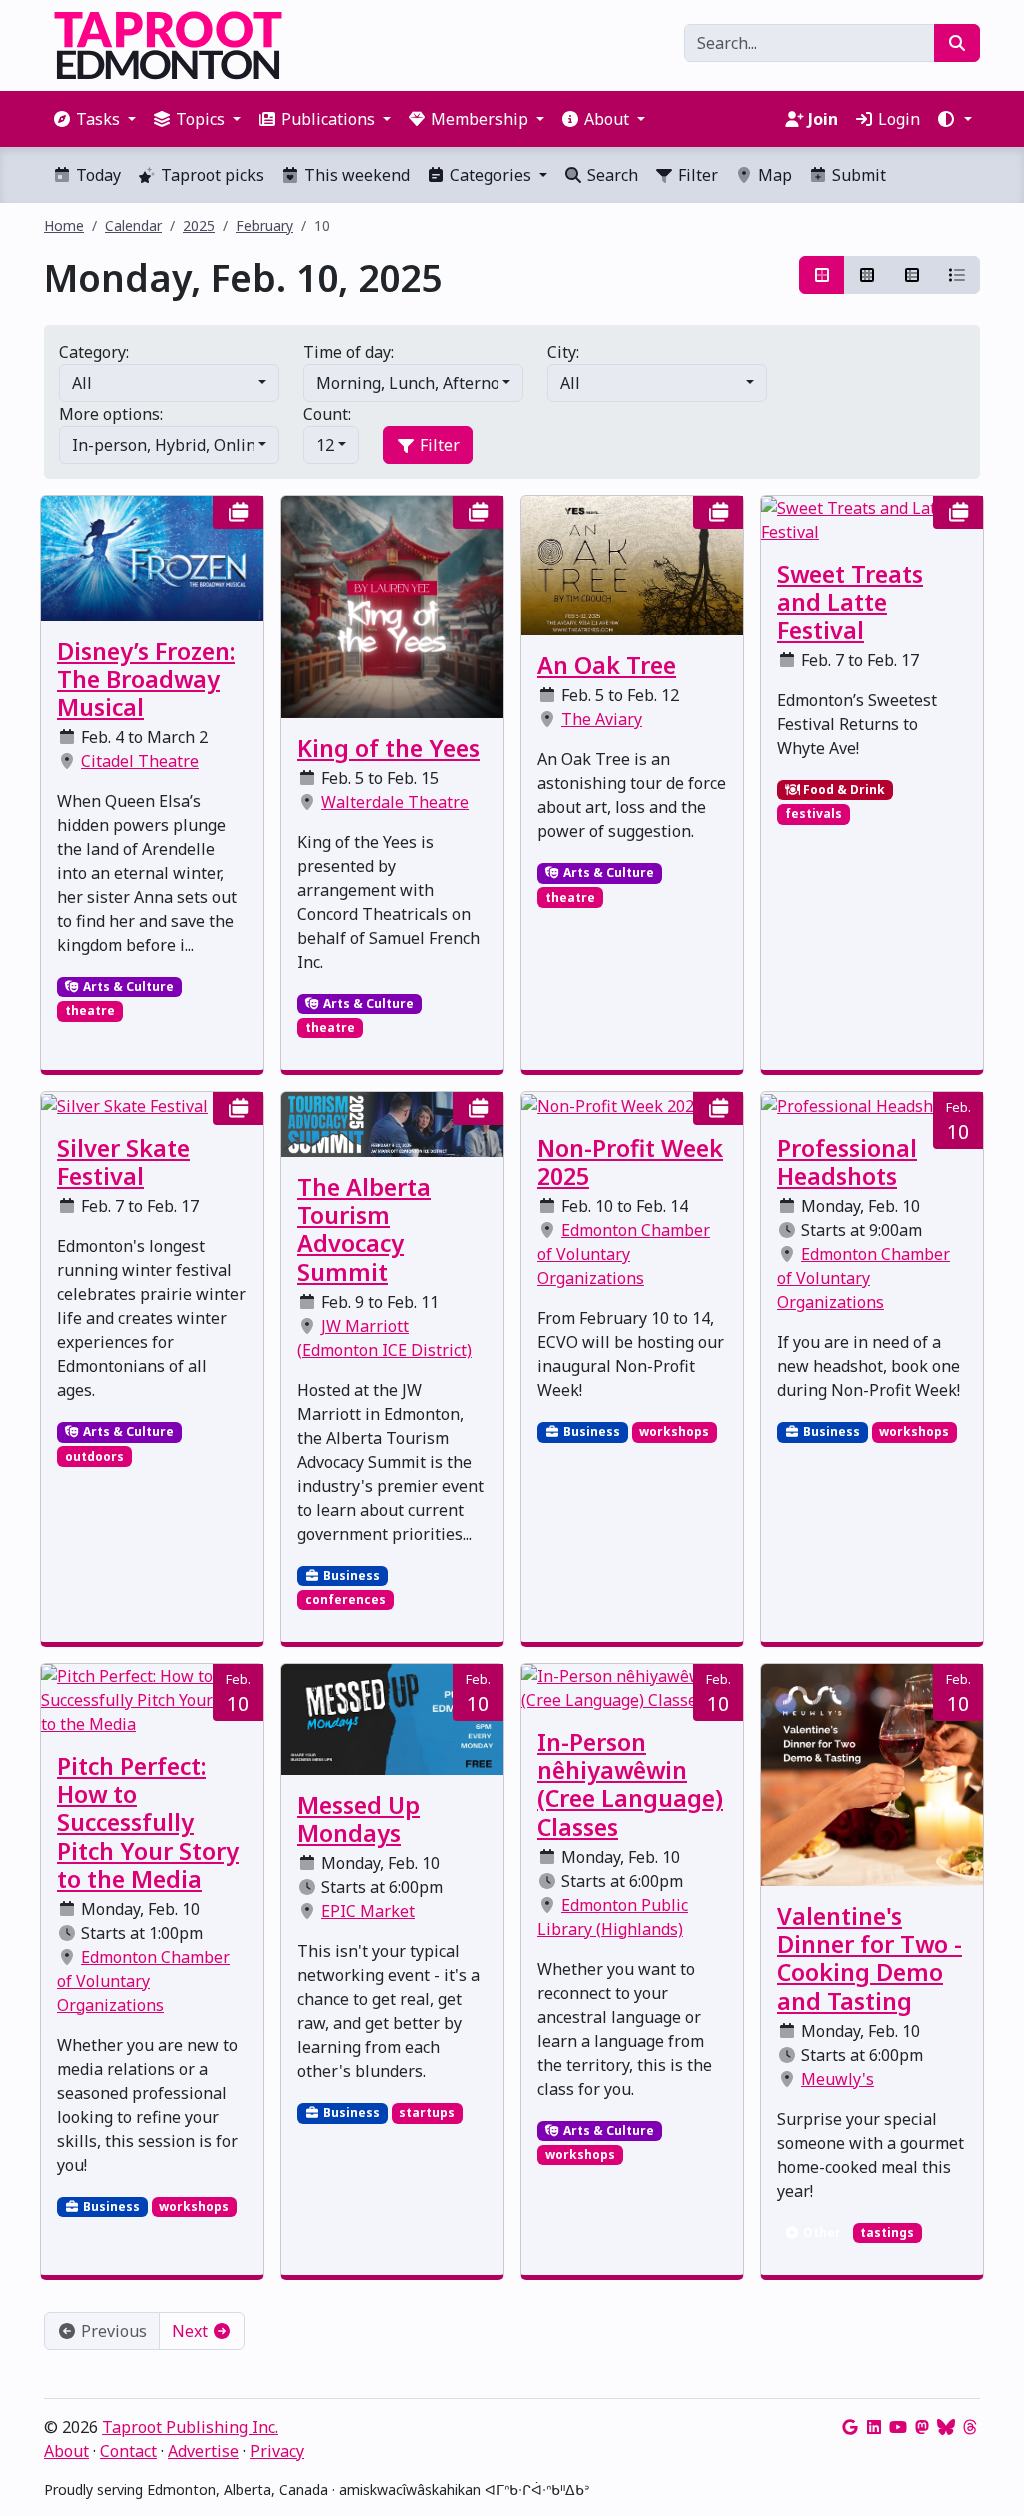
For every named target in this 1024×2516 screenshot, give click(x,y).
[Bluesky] (946, 2427)
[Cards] (822, 275)
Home (64, 225)
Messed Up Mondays (358, 1819)
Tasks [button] (98, 119)
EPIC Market (368, 1911)
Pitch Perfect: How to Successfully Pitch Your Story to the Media (148, 1822)
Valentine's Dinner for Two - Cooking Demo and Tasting (869, 1958)
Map (773, 175)
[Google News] (850, 2427)
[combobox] (169, 383)
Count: (327, 414)
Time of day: (348, 352)
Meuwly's (837, 2079)
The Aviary (601, 719)
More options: (111, 414)
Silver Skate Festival (123, 1162)
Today (96, 175)
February (264, 225)
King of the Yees (388, 748)
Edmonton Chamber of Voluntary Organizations (623, 1254)
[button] (954, 119)
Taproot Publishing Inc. (190, 2427)
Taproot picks (210, 175)
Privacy (277, 2451)
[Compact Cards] (867, 275)
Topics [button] (200, 119)
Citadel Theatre (140, 761)
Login (897, 119)
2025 (199, 225)
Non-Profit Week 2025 (630, 1162)
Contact (128, 2451)
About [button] (606, 119)
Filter (696, 175)
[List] (957, 275)
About (66, 2451)
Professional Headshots (847, 1162)
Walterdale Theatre (395, 802)
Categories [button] (490, 175)
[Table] (912, 275)
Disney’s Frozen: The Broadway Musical (146, 679)
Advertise (203, 2451)
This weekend (355, 175)
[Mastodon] (922, 2427)
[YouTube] (898, 2427)
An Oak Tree (606, 665)
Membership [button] (479, 119)
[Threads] (970, 2427)
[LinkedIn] (874, 2427)
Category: (94, 352)
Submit (857, 175)
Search (610, 175)
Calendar (133, 225)
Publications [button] (328, 119)
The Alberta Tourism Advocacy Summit (364, 1229)
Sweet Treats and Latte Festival (850, 602)
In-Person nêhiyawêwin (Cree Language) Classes (630, 1784)
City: (563, 352)
